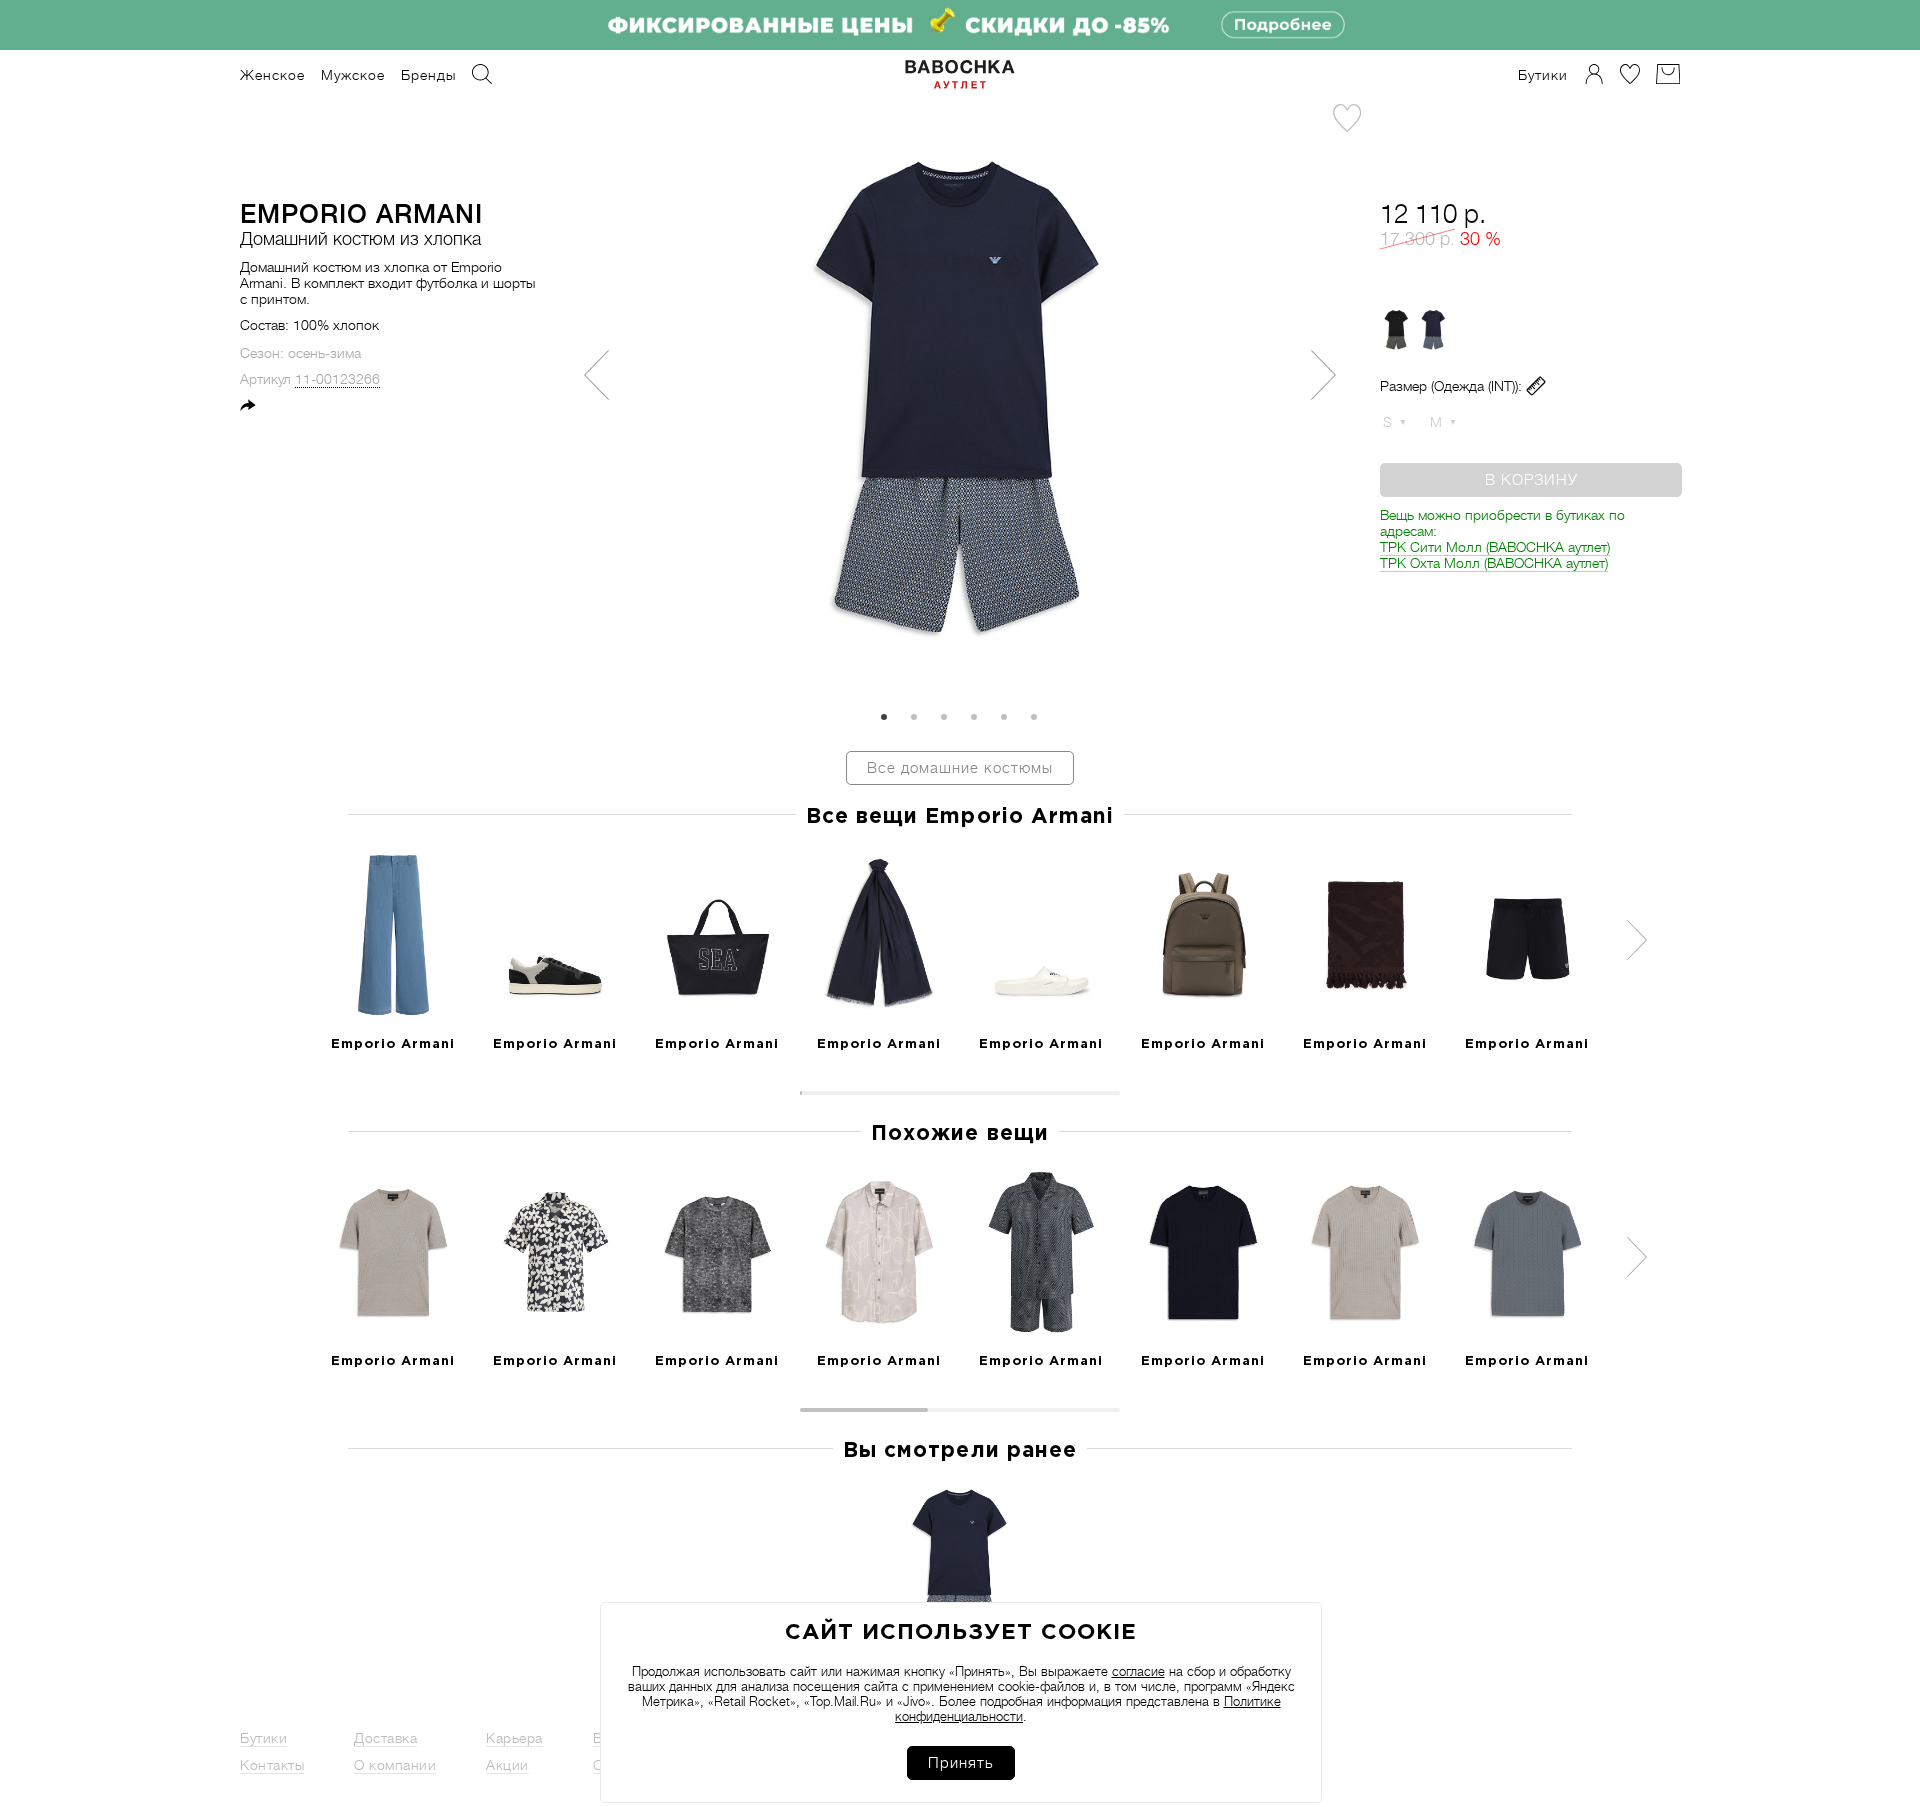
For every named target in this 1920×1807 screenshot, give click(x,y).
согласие (1138, 1671)
